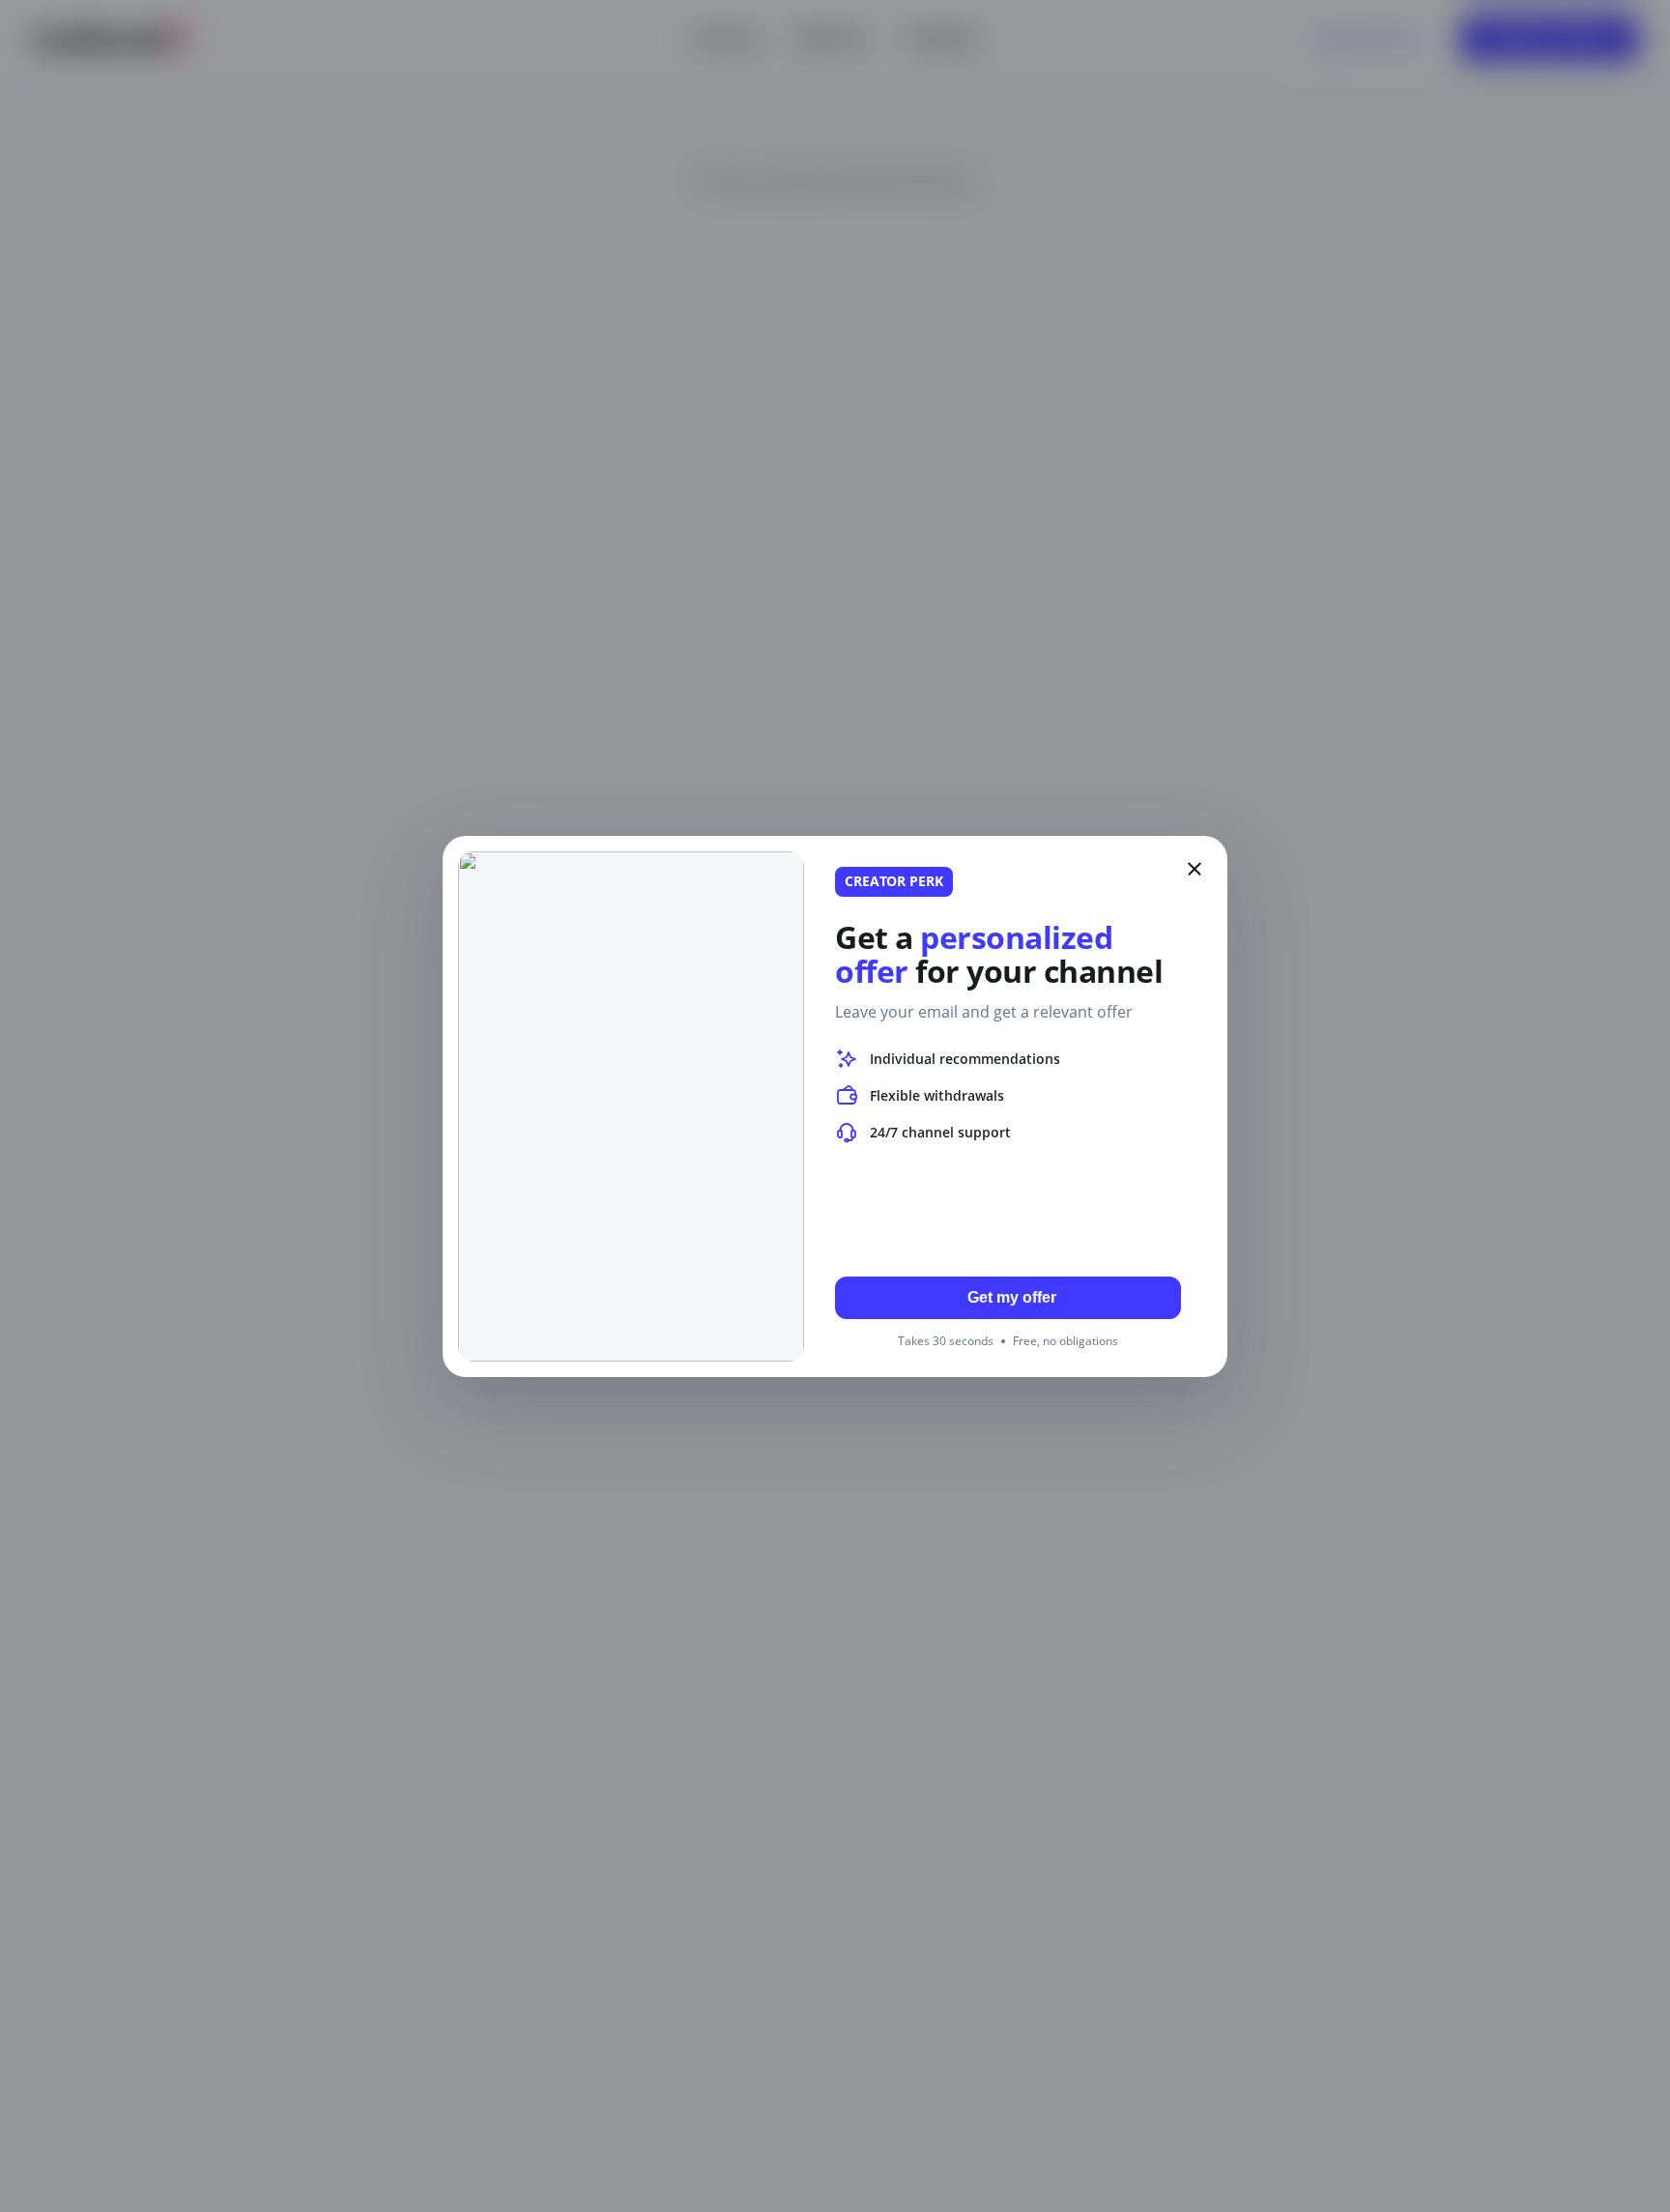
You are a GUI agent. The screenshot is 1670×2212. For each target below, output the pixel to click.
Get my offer (1012, 1297)
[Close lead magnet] (1195, 869)
